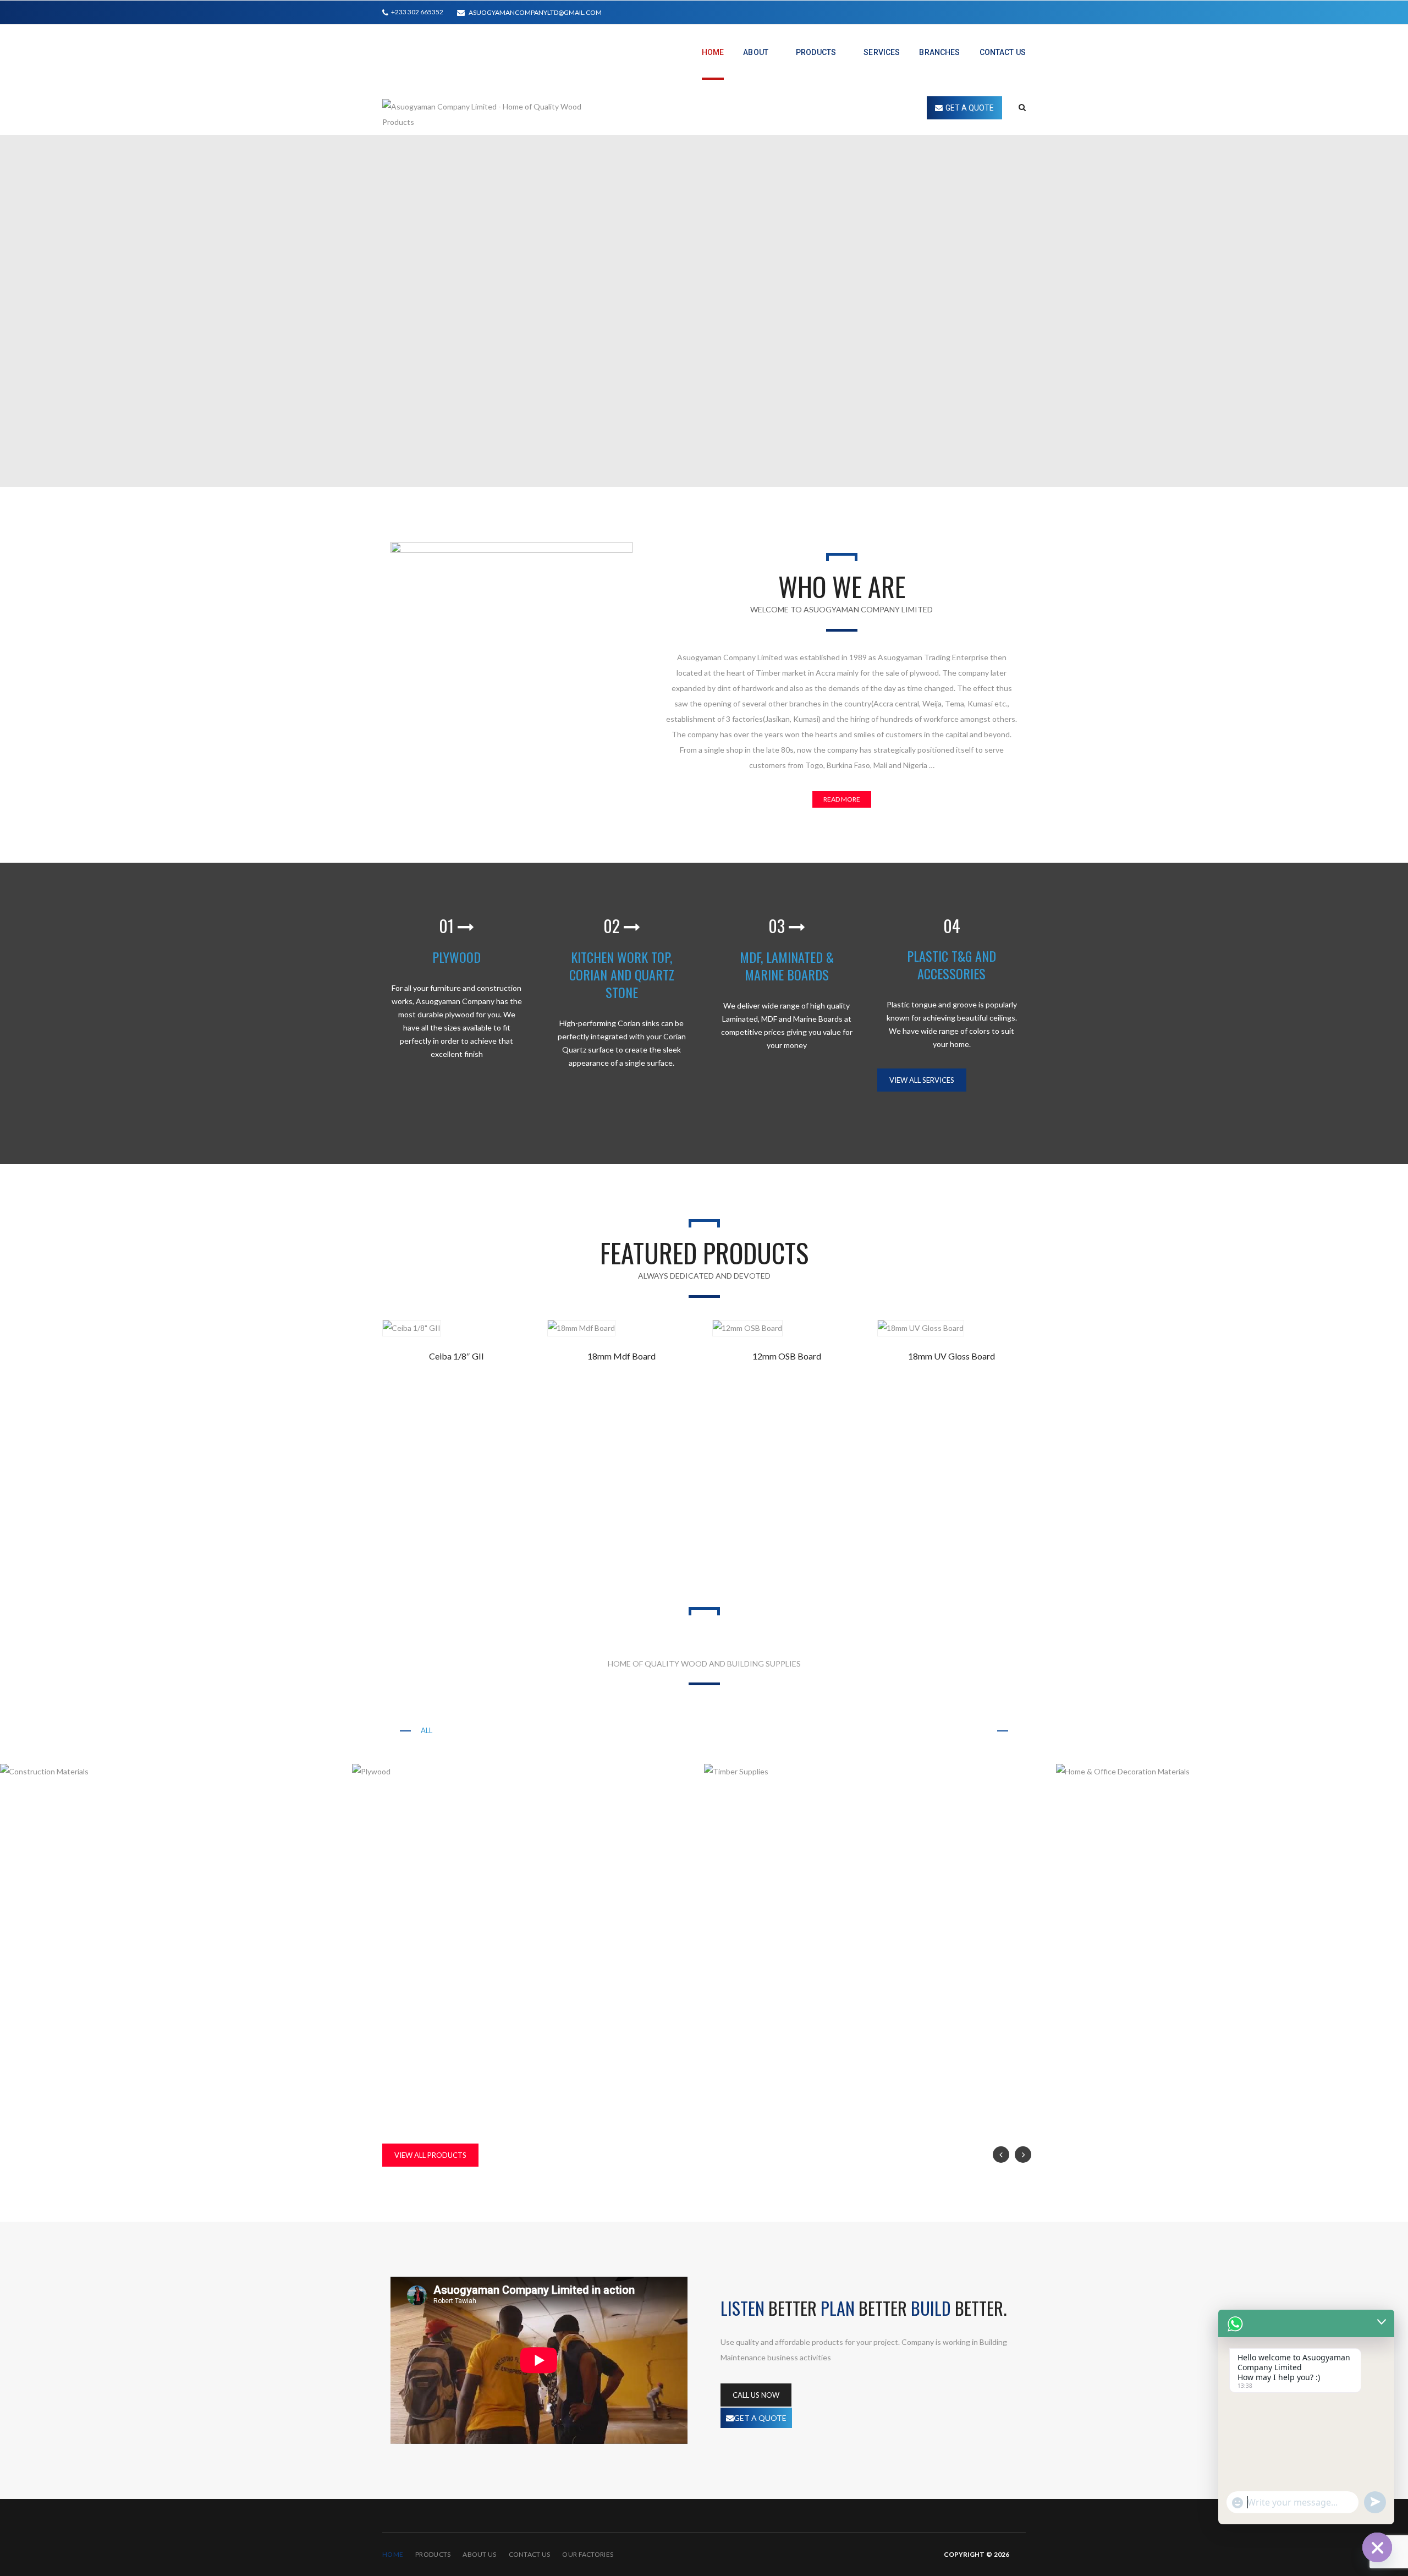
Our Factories (588, 2554)
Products (433, 2554)
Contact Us (530, 2554)
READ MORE (842, 799)
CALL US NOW (756, 2395)
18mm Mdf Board (621, 1356)
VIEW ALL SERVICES (922, 1080)
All (427, 1730)
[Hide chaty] (1377, 2547)
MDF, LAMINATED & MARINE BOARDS (787, 966)
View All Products (430, 2155)
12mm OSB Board (787, 1356)
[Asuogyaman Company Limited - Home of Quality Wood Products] (494, 113)
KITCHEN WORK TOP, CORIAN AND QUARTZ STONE (622, 974)
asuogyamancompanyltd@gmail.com (535, 12)
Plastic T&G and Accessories (868, 1730)
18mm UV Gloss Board (952, 1356)
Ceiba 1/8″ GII (457, 1356)
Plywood (969, 1730)
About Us (479, 2554)
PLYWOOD (457, 957)
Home (393, 2554)
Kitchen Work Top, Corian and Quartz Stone (546, 1730)
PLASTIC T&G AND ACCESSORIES (952, 964)
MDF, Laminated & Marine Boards (723, 1730)
